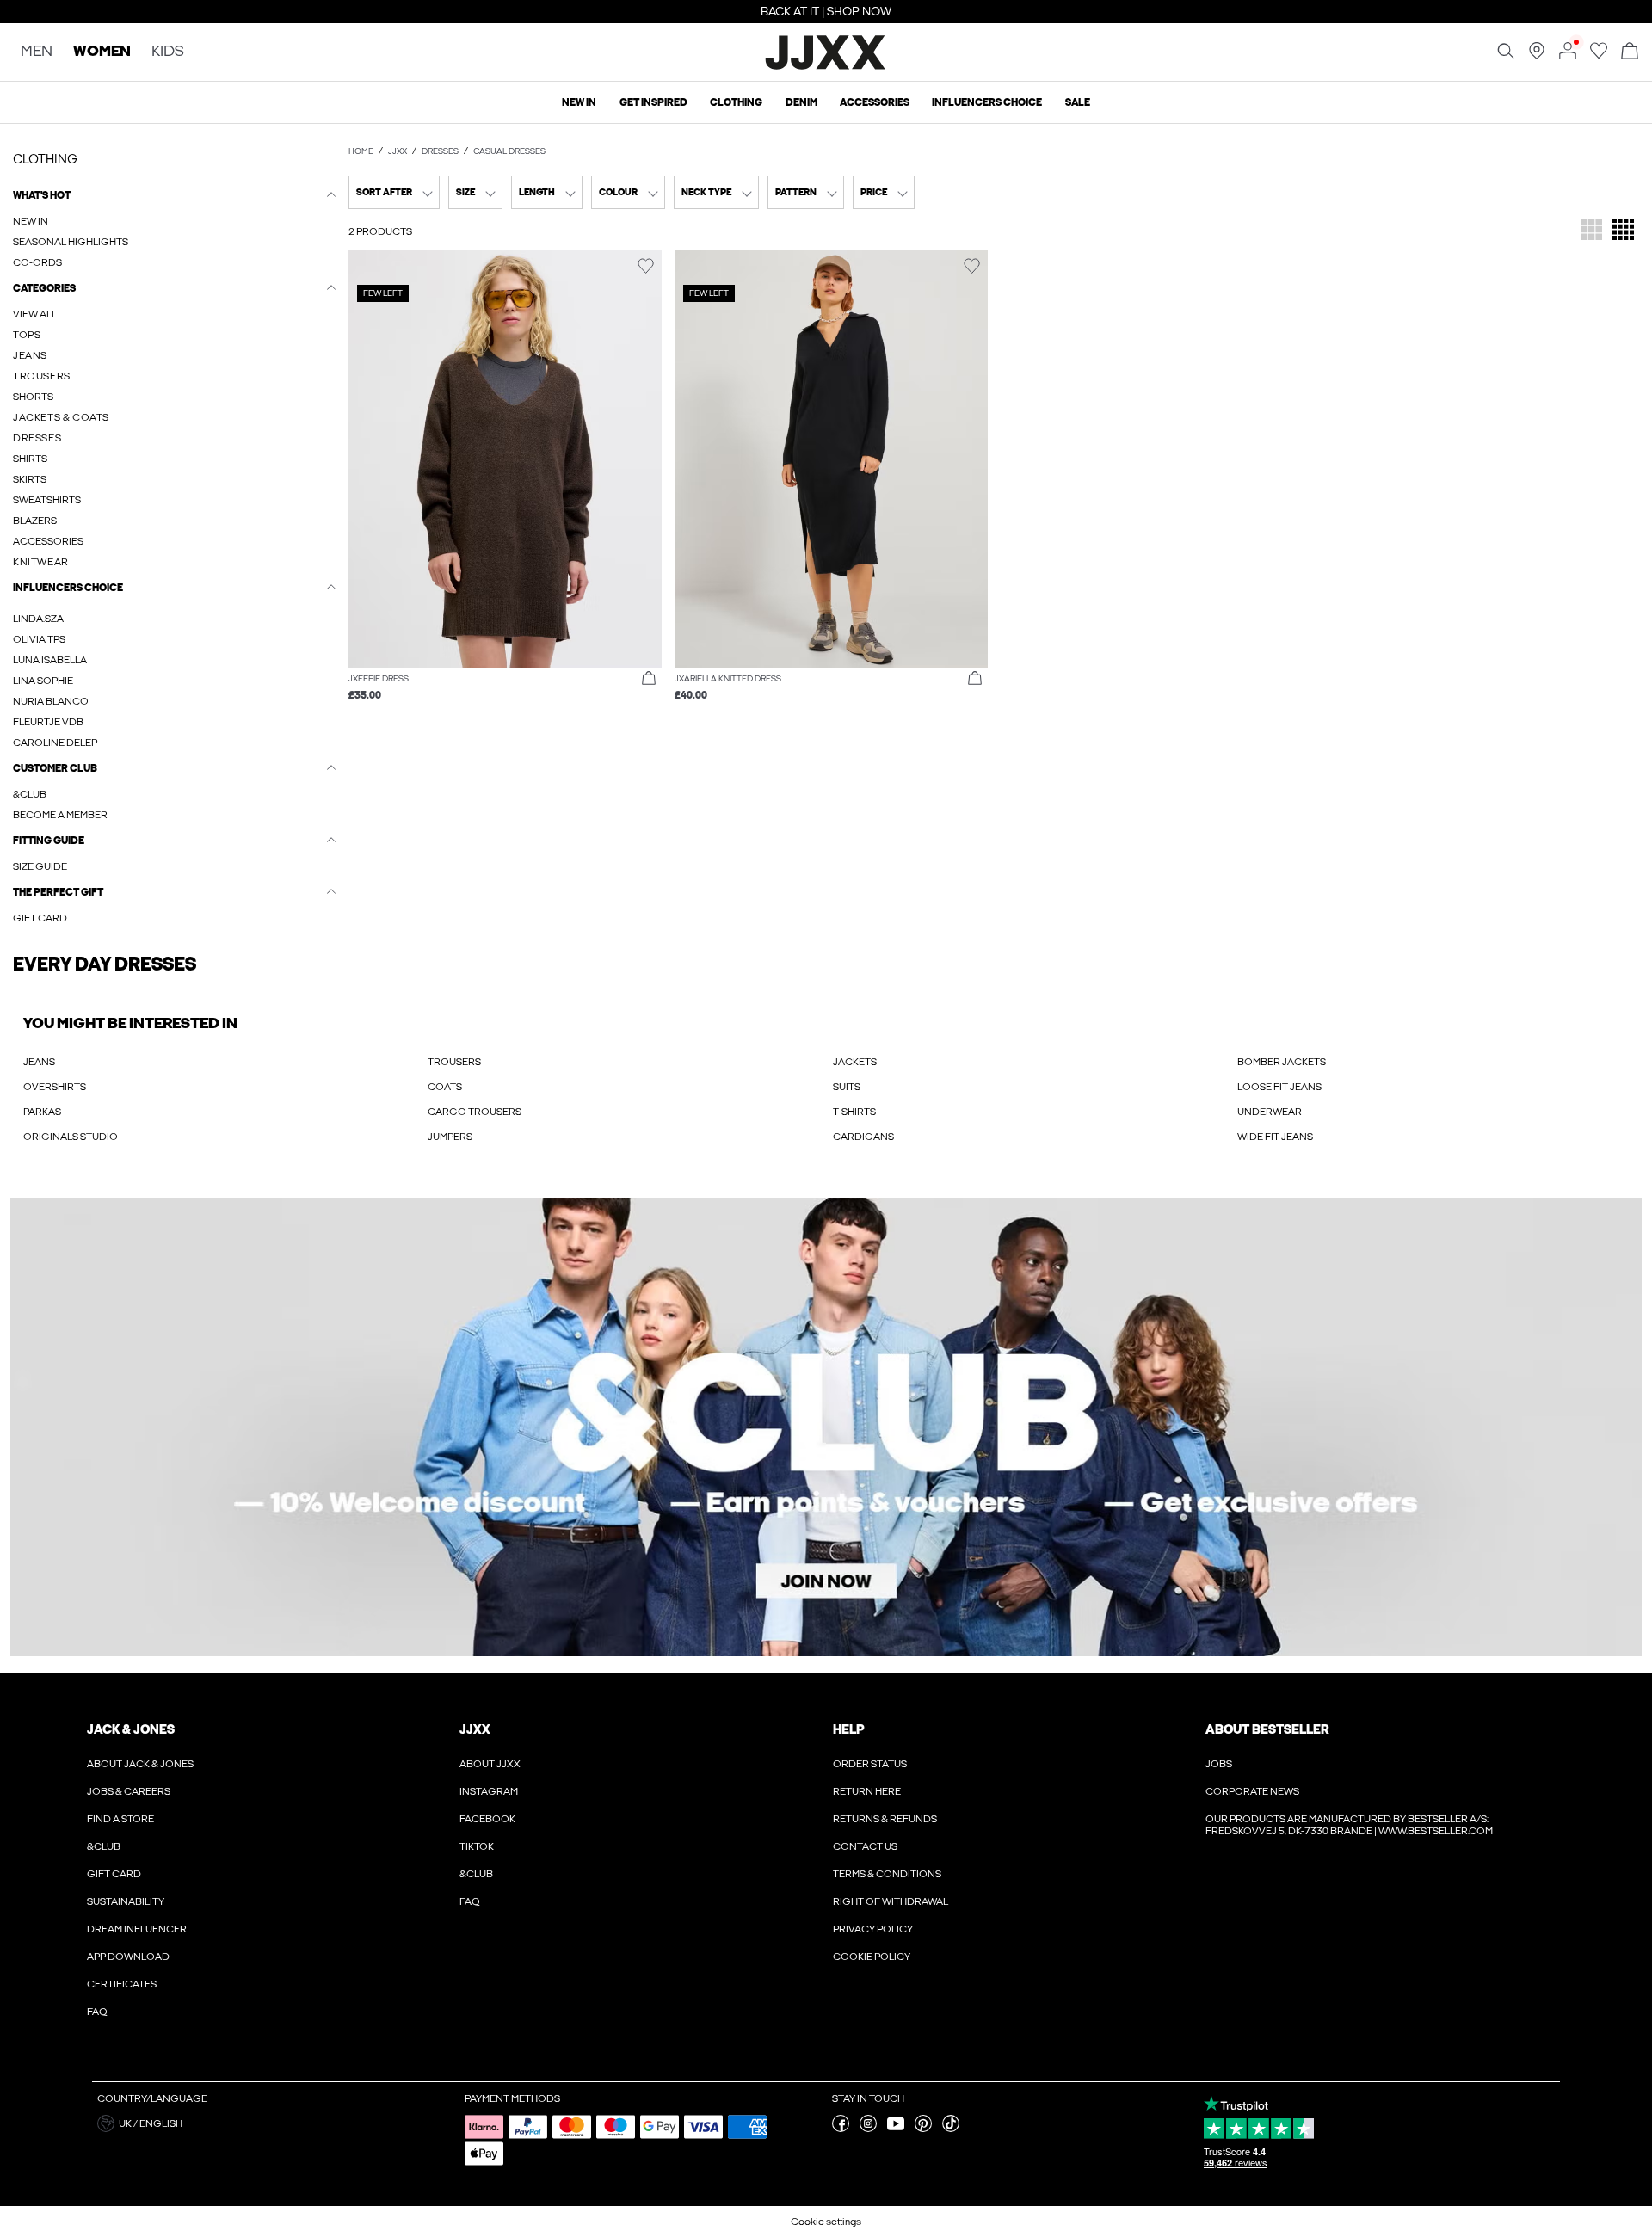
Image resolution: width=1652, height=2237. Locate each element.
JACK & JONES (131, 1729)
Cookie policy (872, 1957)
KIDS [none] (168, 52)
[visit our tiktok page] (951, 2129)
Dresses (440, 151)
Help (849, 1729)
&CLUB (104, 1846)
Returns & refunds (885, 1819)
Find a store (120, 1819)
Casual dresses (509, 151)
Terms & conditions (887, 1874)
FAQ (97, 2012)
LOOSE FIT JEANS (1279, 1087)
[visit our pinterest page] (923, 2129)
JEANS (39, 1062)
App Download (128, 1957)
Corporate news (1252, 1791)
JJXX (398, 151)
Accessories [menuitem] (875, 102)
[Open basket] (1630, 52)
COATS (445, 1087)
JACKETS (855, 1062)
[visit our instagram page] (868, 2129)
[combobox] (394, 192)
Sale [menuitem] (1078, 102)
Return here (867, 1791)
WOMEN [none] (102, 52)
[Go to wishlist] (1599, 56)
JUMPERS (450, 1137)
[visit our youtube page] (896, 2129)
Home (361, 151)
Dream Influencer (137, 1929)
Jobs (1219, 1764)
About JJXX (490, 1764)
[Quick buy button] (649, 679)
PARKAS (42, 1112)
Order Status (870, 1764)
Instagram (489, 1791)
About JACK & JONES (140, 1764)
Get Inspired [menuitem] (653, 102)
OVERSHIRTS (55, 1087)
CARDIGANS (863, 1137)
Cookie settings (826, 2222)
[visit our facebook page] (841, 2129)
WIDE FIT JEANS (1275, 1137)
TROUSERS (454, 1062)
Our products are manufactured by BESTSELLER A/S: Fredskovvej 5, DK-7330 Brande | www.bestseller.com (1349, 1825)
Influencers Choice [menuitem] (987, 102)
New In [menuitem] (579, 102)
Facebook (487, 1819)
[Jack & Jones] (826, 67)
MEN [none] (37, 52)
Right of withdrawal (891, 1901)
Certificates (122, 1984)
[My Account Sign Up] (826, 1427)
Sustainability (126, 1901)
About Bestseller (1267, 1729)
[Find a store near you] (1537, 56)
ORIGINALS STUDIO (71, 1137)
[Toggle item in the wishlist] (646, 266)
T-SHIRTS (854, 1112)
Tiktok (477, 1846)
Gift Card (114, 1874)
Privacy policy (873, 1929)
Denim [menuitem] (801, 102)
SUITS (847, 1087)
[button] (505, 459)
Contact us (865, 1846)
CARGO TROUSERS (475, 1112)
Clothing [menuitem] (736, 102)
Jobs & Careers (129, 1791)
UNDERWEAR (1270, 1112)
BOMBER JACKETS (1282, 1062)
